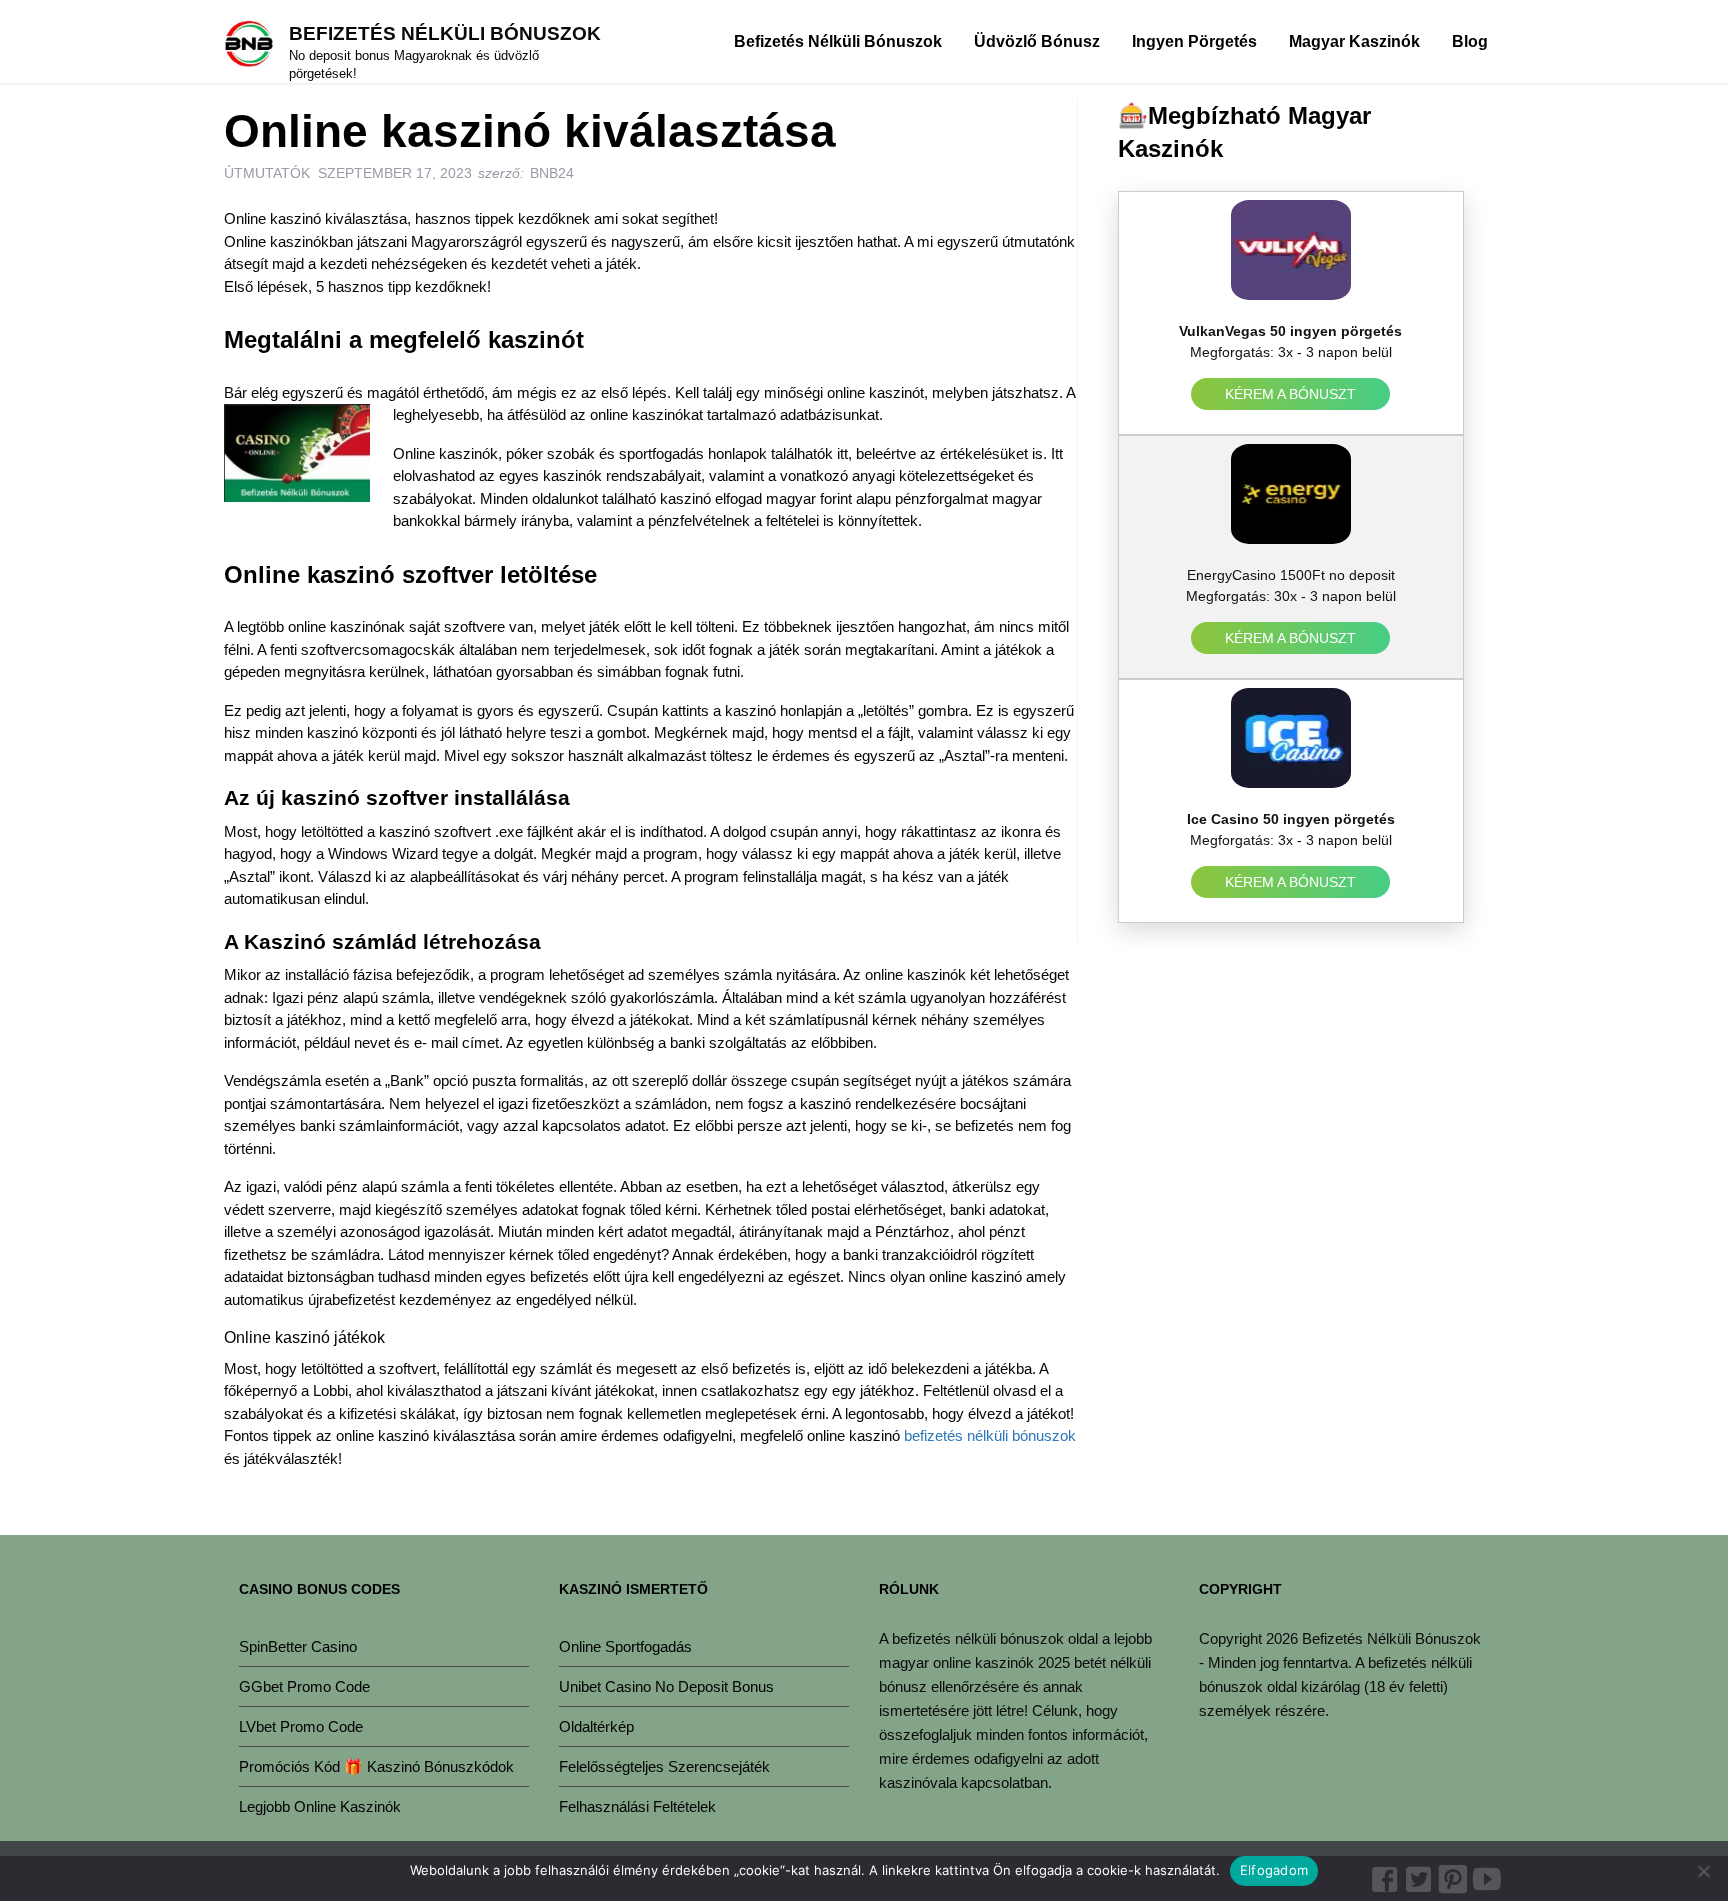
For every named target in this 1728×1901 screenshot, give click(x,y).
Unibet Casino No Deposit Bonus (666, 1686)
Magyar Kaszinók (1354, 41)
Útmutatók (267, 173)
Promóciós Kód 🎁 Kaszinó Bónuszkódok (376, 1766)
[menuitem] (838, 41)
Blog (1470, 41)
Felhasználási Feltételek (637, 1806)
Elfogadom (1274, 1870)
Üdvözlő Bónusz (1037, 41)
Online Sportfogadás (625, 1646)
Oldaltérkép (596, 1726)
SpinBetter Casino (298, 1646)
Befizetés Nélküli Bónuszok (445, 33)
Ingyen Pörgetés (1194, 41)
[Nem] (1703, 1871)
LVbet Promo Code (301, 1726)
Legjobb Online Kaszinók (320, 1806)
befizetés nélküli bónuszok (990, 1435)
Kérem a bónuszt (1291, 394)
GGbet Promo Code (304, 1686)
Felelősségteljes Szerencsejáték (664, 1766)
